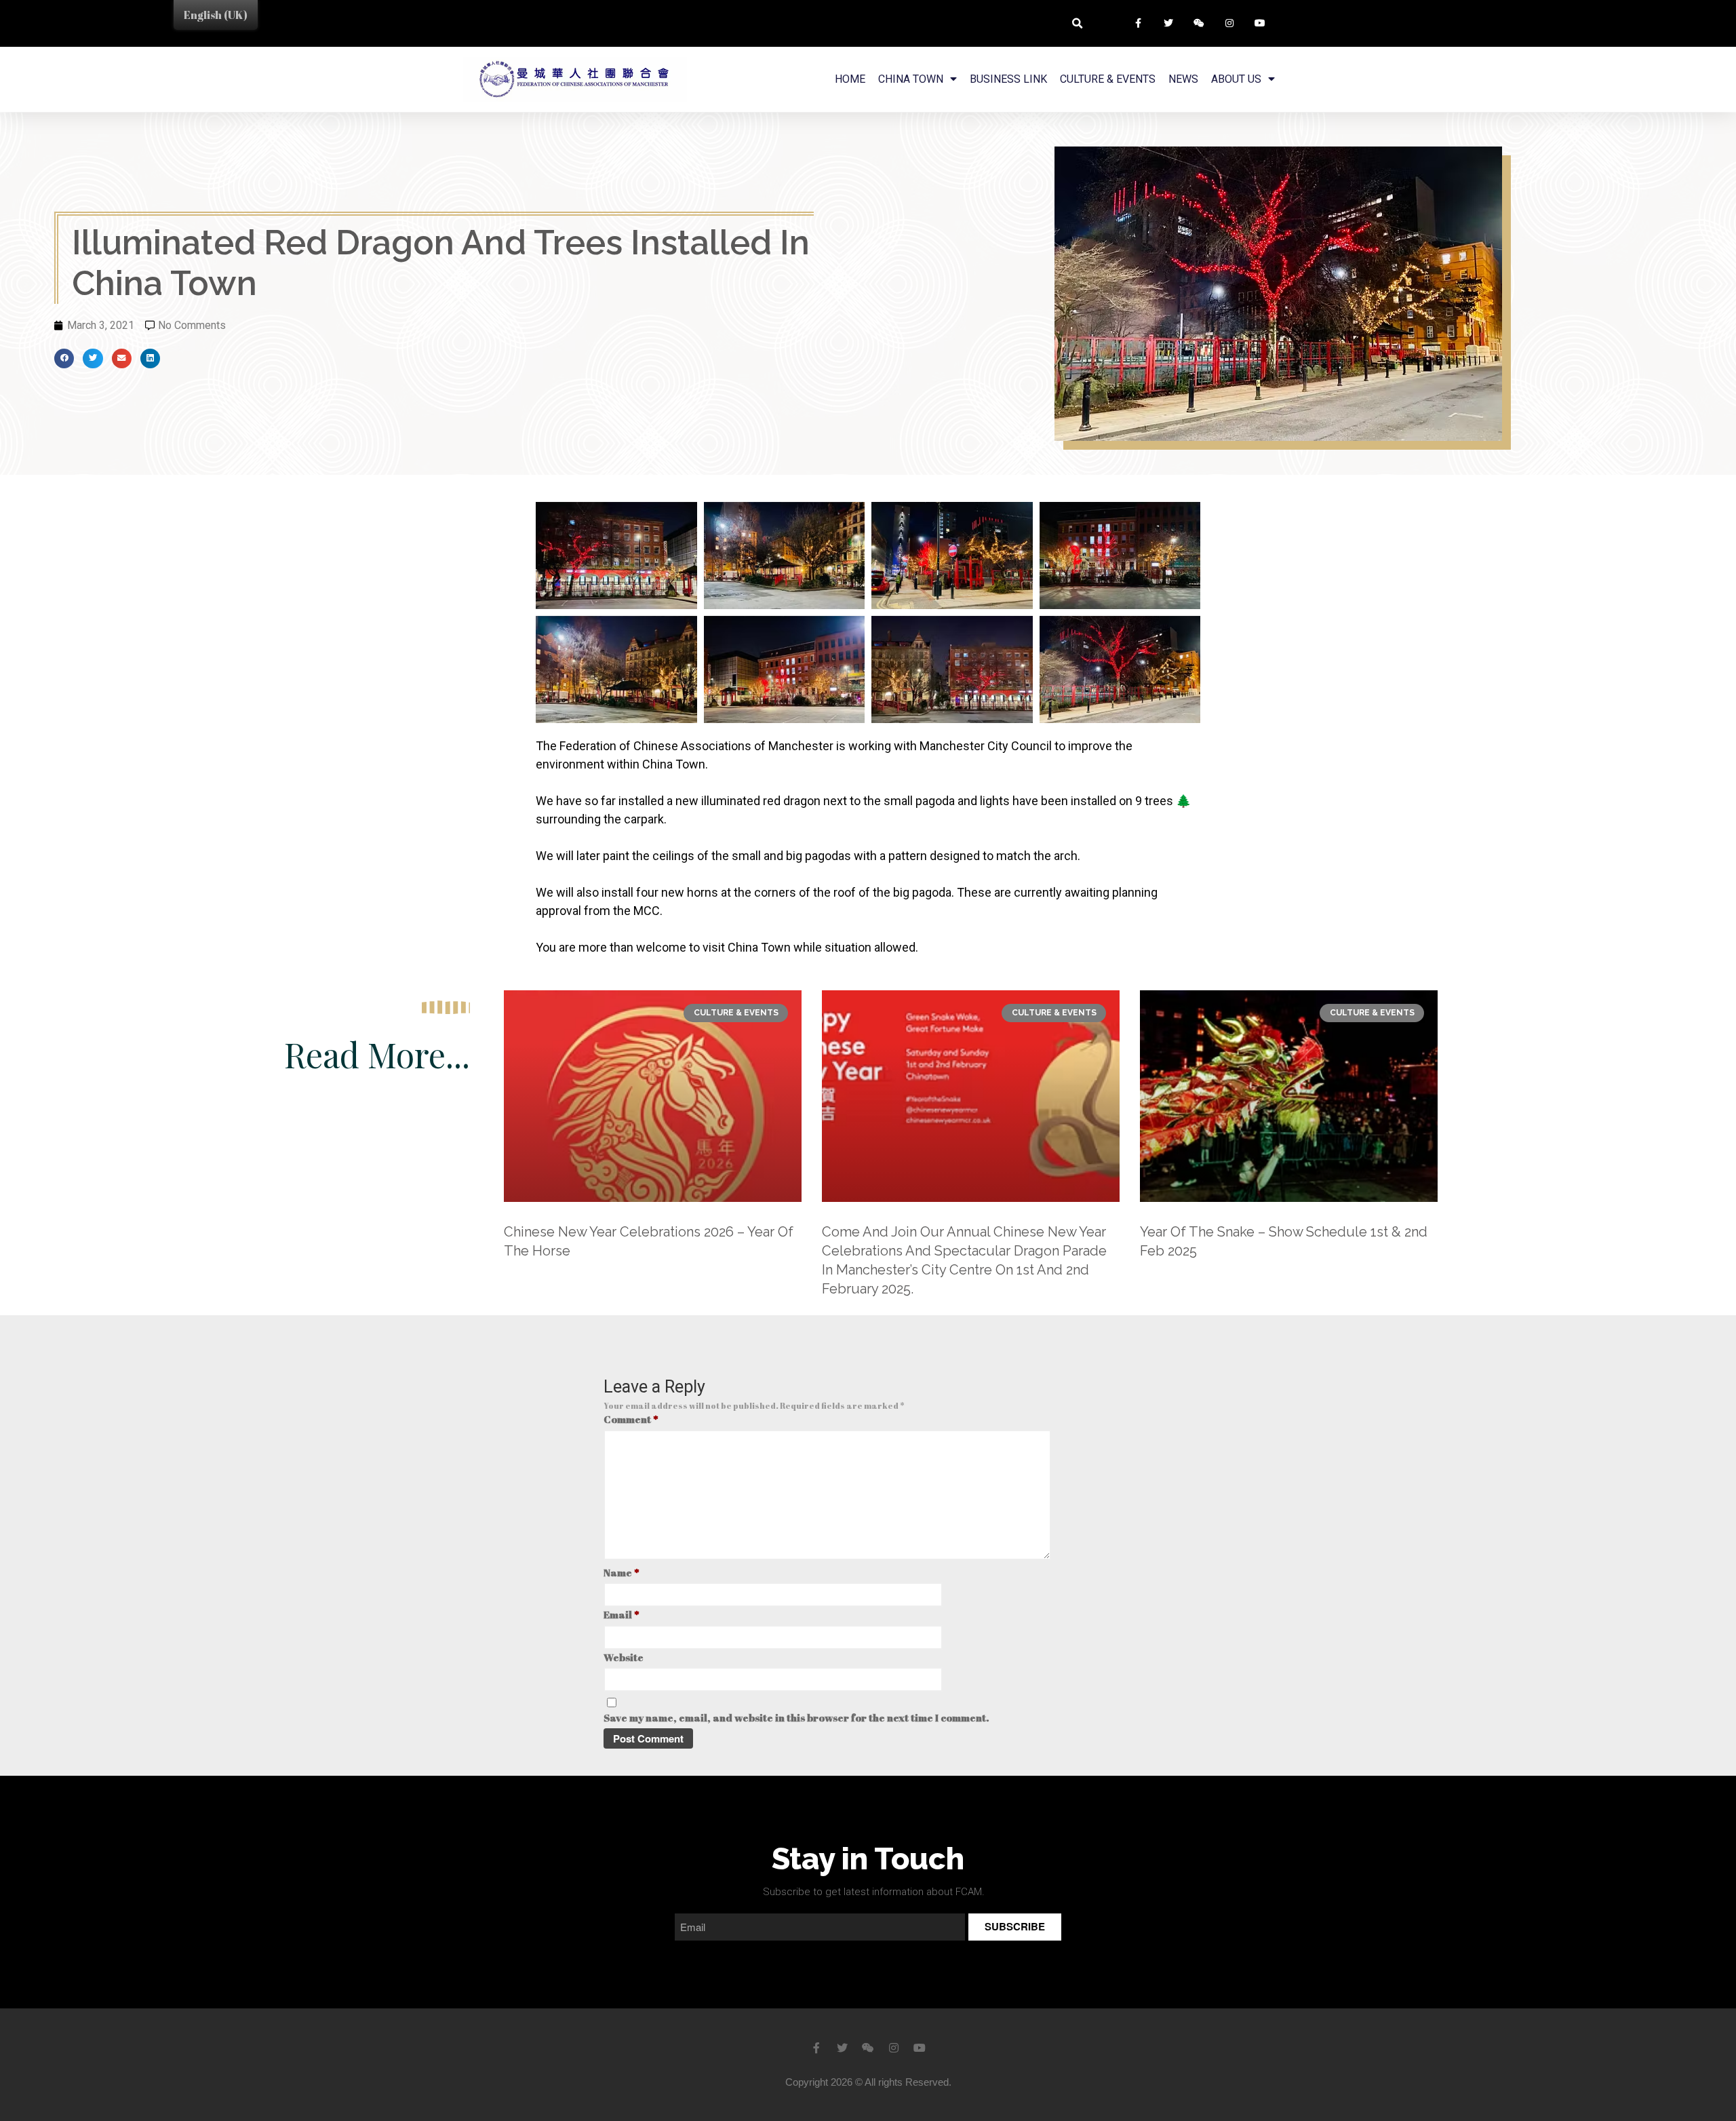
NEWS (1183, 79)
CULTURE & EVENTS (1108, 79)
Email (622, 1614)
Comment (631, 1419)
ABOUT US (1236, 79)
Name (622, 1572)
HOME (850, 79)
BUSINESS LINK (1008, 79)
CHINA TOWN (911, 79)
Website (624, 1657)
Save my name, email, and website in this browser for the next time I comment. (796, 1717)
